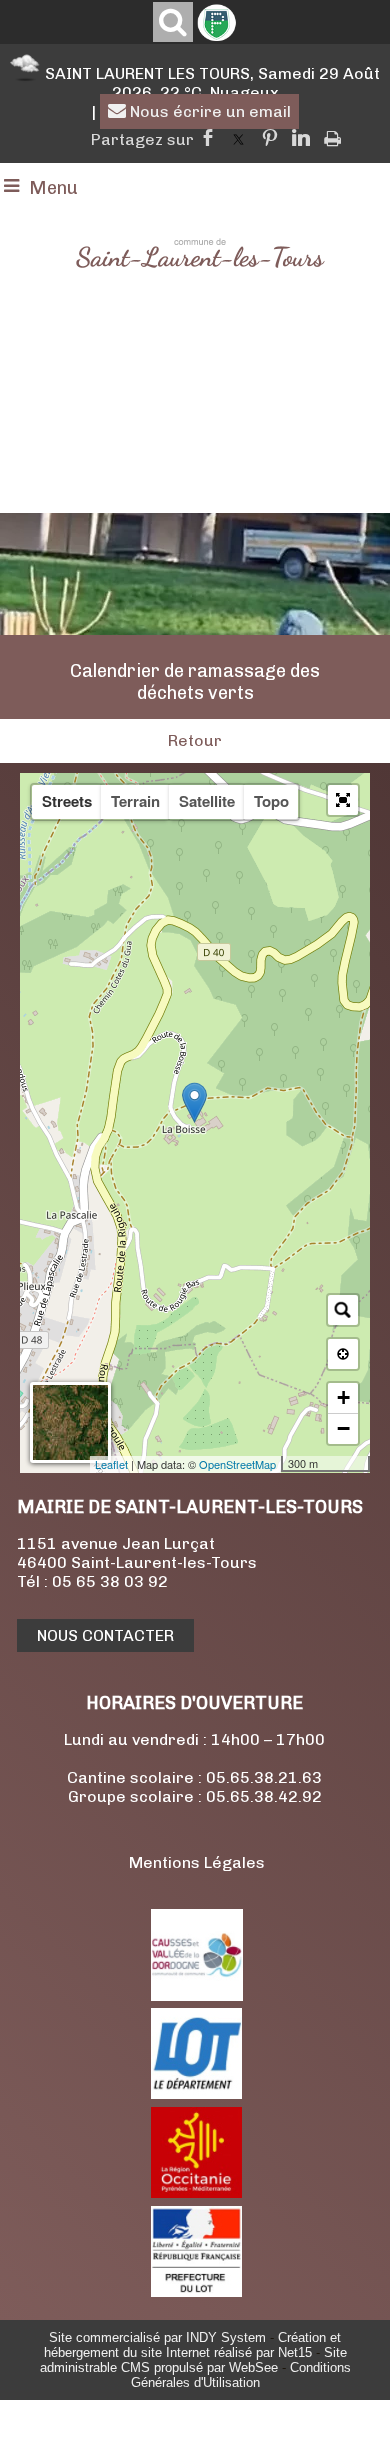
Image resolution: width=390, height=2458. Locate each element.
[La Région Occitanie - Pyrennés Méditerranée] (196, 2192)
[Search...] (343, 1310)
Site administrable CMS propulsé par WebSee (193, 2360)
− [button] (343, 1428)
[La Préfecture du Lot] (196, 2291)
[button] (343, 800)
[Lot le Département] (196, 2093)
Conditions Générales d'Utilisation (241, 2375)
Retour (195, 740)
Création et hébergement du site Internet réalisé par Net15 (193, 2345)
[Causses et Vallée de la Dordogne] (197, 1995)
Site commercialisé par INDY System (157, 2337)
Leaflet (111, 1464)
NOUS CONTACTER (105, 1635)
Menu (53, 188)
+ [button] (343, 1397)
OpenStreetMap (237, 1464)
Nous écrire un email (208, 111)
